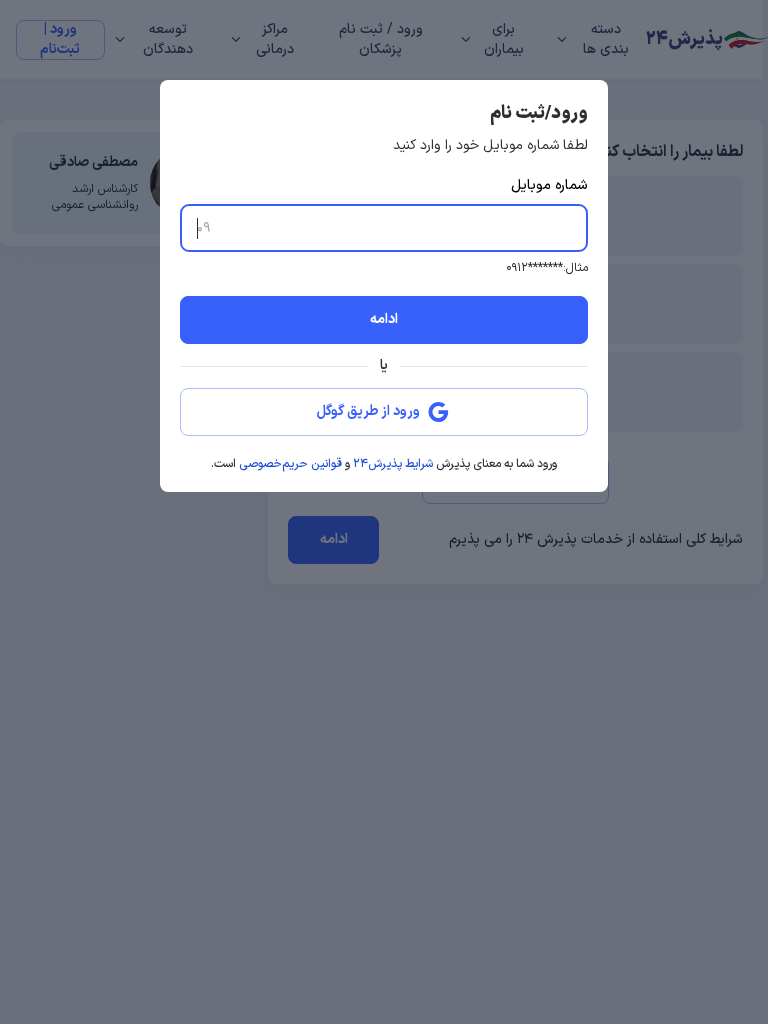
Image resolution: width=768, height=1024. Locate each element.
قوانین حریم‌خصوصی (290, 464)
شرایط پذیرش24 (393, 464)
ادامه (384, 319)
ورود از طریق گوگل (368, 411)
